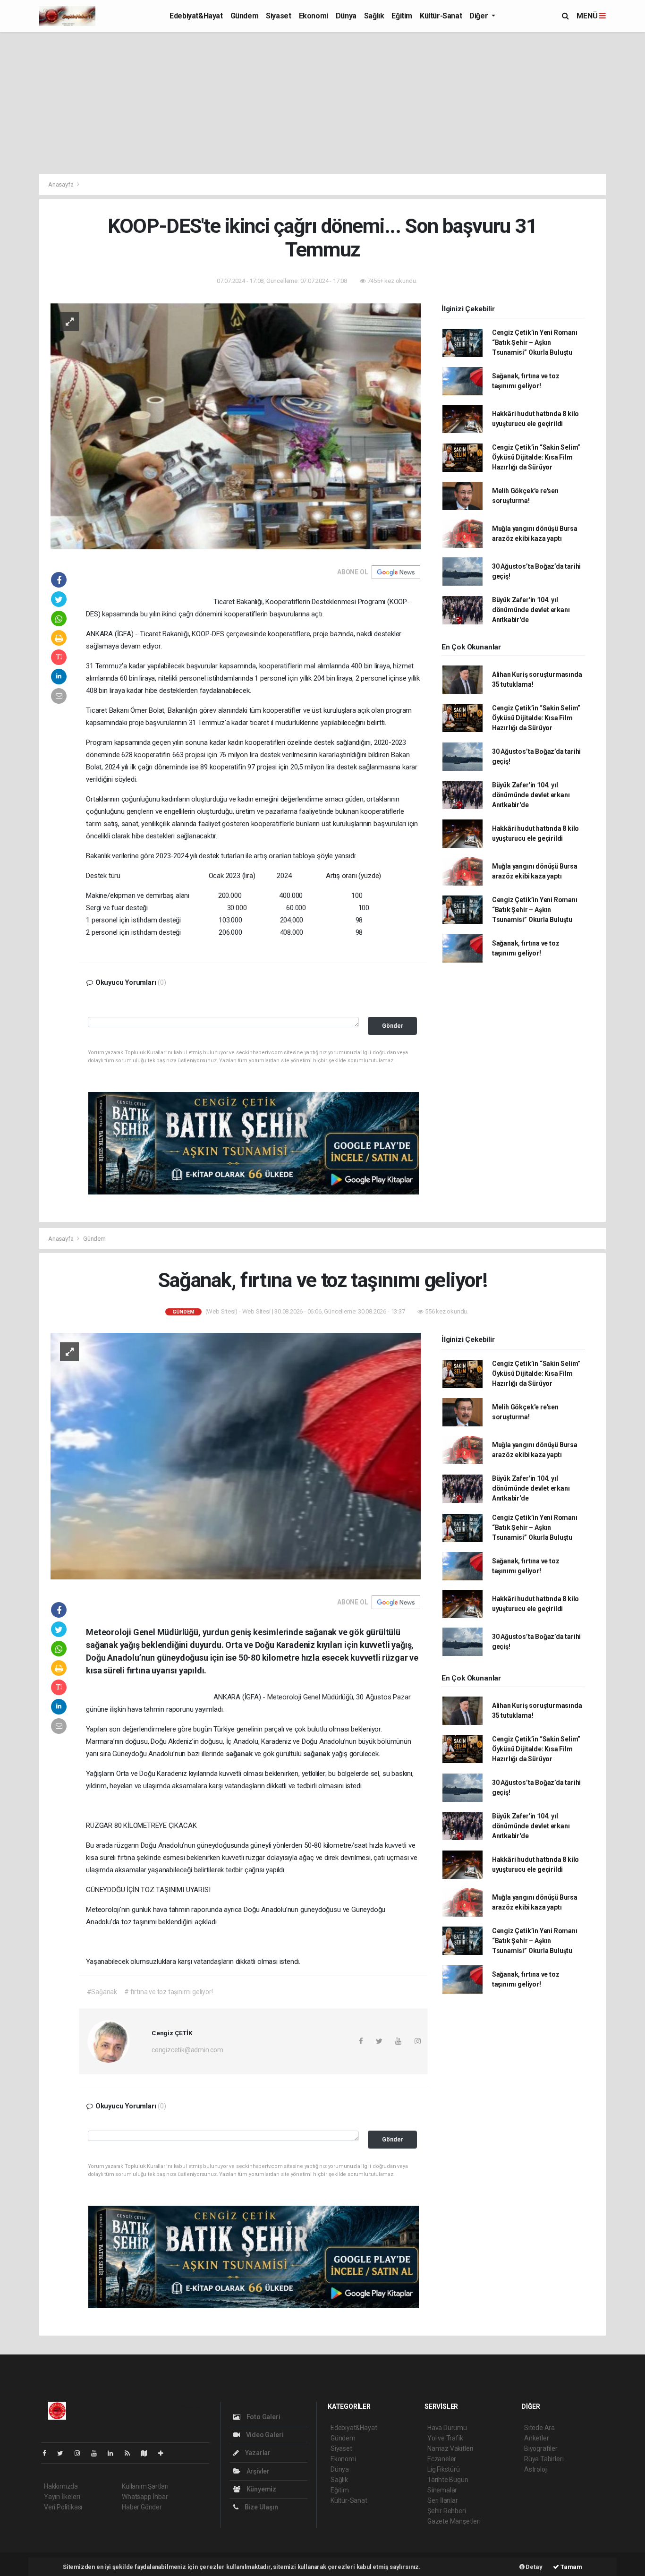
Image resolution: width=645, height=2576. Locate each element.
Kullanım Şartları (145, 2486)
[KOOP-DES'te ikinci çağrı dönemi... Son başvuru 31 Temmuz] (236, 426)
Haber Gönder (142, 2507)
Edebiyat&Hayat (196, 16)
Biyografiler (541, 2448)
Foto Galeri (263, 2417)
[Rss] (131, 2453)
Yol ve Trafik (445, 2438)
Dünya (346, 16)
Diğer (480, 16)
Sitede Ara (539, 2428)
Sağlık (374, 16)
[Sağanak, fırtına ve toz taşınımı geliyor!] (236, 1456)
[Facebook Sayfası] (48, 2453)
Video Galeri (264, 2435)
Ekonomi (314, 16)
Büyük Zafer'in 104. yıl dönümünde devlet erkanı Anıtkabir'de (531, 610)
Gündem (245, 16)
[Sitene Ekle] (165, 2453)
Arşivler (257, 2471)
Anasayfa (61, 184)
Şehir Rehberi (447, 2511)
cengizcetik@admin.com (187, 2050)
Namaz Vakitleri (450, 2448)
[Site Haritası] (148, 2453)
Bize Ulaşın (261, 2507)
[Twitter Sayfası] (64, 2453)
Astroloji (536, 2469)
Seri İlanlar (443, 2500)
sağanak (240, 1754)
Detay (534, 2567)
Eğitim (402, 16)
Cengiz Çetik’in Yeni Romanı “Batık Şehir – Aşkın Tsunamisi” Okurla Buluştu (535, 342)
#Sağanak (102, 1992)
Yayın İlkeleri (62, 2497)
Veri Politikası (63, 2507)
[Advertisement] (322, 103)
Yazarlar (257, 2453)
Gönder (393, 1026)
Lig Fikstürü (444, 2469)
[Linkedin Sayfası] (114, 2453)
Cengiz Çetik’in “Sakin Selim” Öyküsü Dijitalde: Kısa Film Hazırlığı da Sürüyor (536, 457)
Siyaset (278, 16)
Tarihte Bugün (448, 2480)
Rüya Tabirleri (544, 2459)
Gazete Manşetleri (454, 2521)
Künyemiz (261, 2489)
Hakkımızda (61, 2486)
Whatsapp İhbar (145, 2497)
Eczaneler (442, 2459)
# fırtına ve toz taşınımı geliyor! (168, 1992)
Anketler (536, 2438)
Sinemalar (442, 2490)
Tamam (571, 2567)
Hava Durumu (447, 2428)
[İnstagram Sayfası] (81, 2453)
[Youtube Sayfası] (98, 2453)
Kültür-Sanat (441, 16)
